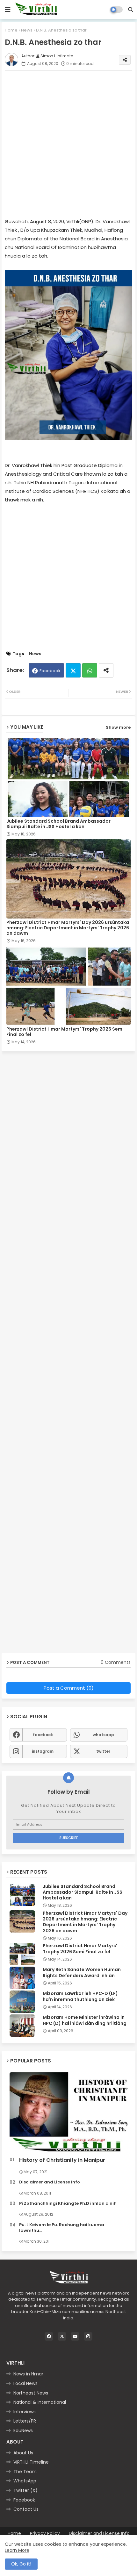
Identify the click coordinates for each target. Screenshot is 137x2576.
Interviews (25, 2412)
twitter (103, 1751)
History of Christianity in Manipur (62, 2160)
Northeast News (31, 2393)
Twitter (73, 670)
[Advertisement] (68, 144)
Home (11, 30)
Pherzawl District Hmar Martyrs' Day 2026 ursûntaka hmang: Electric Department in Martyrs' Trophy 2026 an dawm (68, 928)
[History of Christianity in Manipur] (68, 2113)
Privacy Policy (45, 2533)
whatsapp (103, 1735)
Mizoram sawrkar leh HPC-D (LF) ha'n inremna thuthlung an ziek (80, 1996)
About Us (23, 2453)
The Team (25, 2472)
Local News (25, 2383)
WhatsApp (25, 2481)
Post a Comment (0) (69, 1688)
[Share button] (106, 670)
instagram (43, 1751)
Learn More (17, 2550)
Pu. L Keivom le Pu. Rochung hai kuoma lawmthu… (62, 2228)
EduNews (23, 2431)
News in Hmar (28, 2374)
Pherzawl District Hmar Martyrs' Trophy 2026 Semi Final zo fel (65, 1032)
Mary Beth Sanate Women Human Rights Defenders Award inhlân (82, 1972)
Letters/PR (25, 2421)
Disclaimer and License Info (50, 2182)
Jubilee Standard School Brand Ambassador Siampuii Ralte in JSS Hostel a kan (58, 824)
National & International (40, 2402)
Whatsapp (90, 670)
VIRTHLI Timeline (31, 2462)
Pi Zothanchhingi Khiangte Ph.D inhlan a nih (68, 2203)
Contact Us (26, 2509)
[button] (131, 10)
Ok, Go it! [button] (21, 2564)
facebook (43, 1735)
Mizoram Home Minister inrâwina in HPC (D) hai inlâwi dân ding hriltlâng (85, 2020)
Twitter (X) (25, 2490)
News (27, 30)
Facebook (50, 671)
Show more (118, 727)
